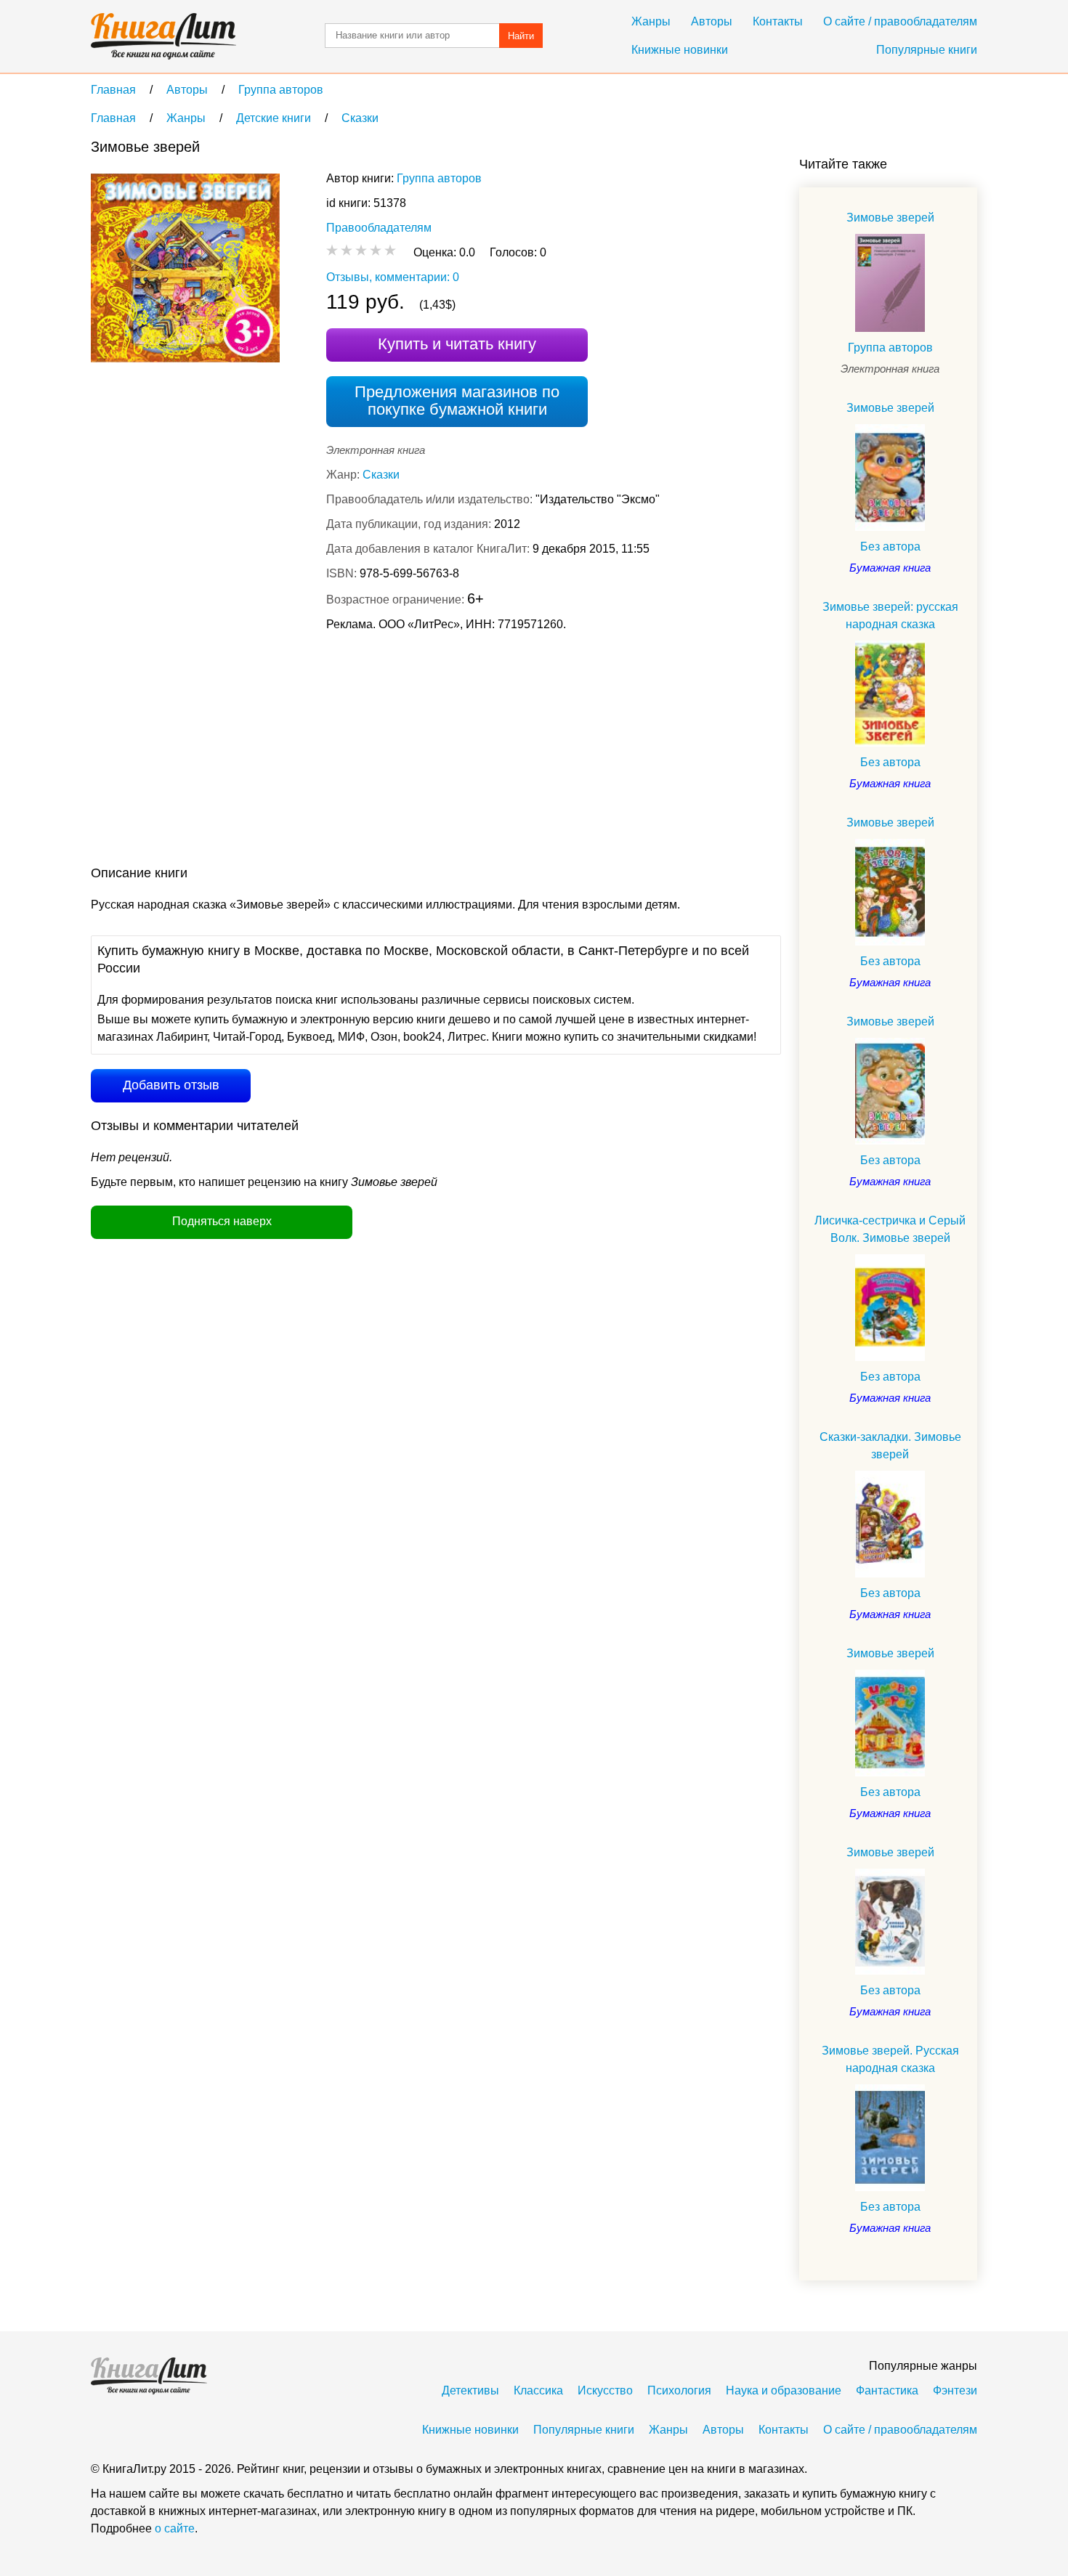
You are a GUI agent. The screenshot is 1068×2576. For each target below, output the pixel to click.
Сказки (381, 475)
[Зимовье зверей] (890, 283)
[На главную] (163, 36)
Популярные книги (927, 50)
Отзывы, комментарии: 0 (393, 277)
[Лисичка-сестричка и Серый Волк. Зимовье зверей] (890, 1308)
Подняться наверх (222, 1221)
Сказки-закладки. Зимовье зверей (890, 1446)
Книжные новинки (680, 50)
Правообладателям (379, 228)
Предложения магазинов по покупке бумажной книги (457, 401)
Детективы (470, 2390)
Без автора (890, 547)
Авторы (712, 21)
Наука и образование (784, 2390)
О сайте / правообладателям (900, 21)
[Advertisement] (355, 752)
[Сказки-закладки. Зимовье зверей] (890, 1524)
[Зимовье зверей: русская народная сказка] (890, 694)
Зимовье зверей (890, 218)
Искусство (605, 2390)
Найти (521, 36)
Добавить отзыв (171, 1085)
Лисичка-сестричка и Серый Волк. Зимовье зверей (890, 1229)
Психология (679, 2390)
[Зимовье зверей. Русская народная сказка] (890, 2138)
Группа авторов (439, 178)
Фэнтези (955, 2390)
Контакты (778, 21)
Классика (538, 2390)
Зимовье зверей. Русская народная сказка (890, 2059)
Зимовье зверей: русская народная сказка (890, 615)
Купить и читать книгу (457, 344)
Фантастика (887, 2390)
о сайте (175, 2528)
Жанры (651, 21)
